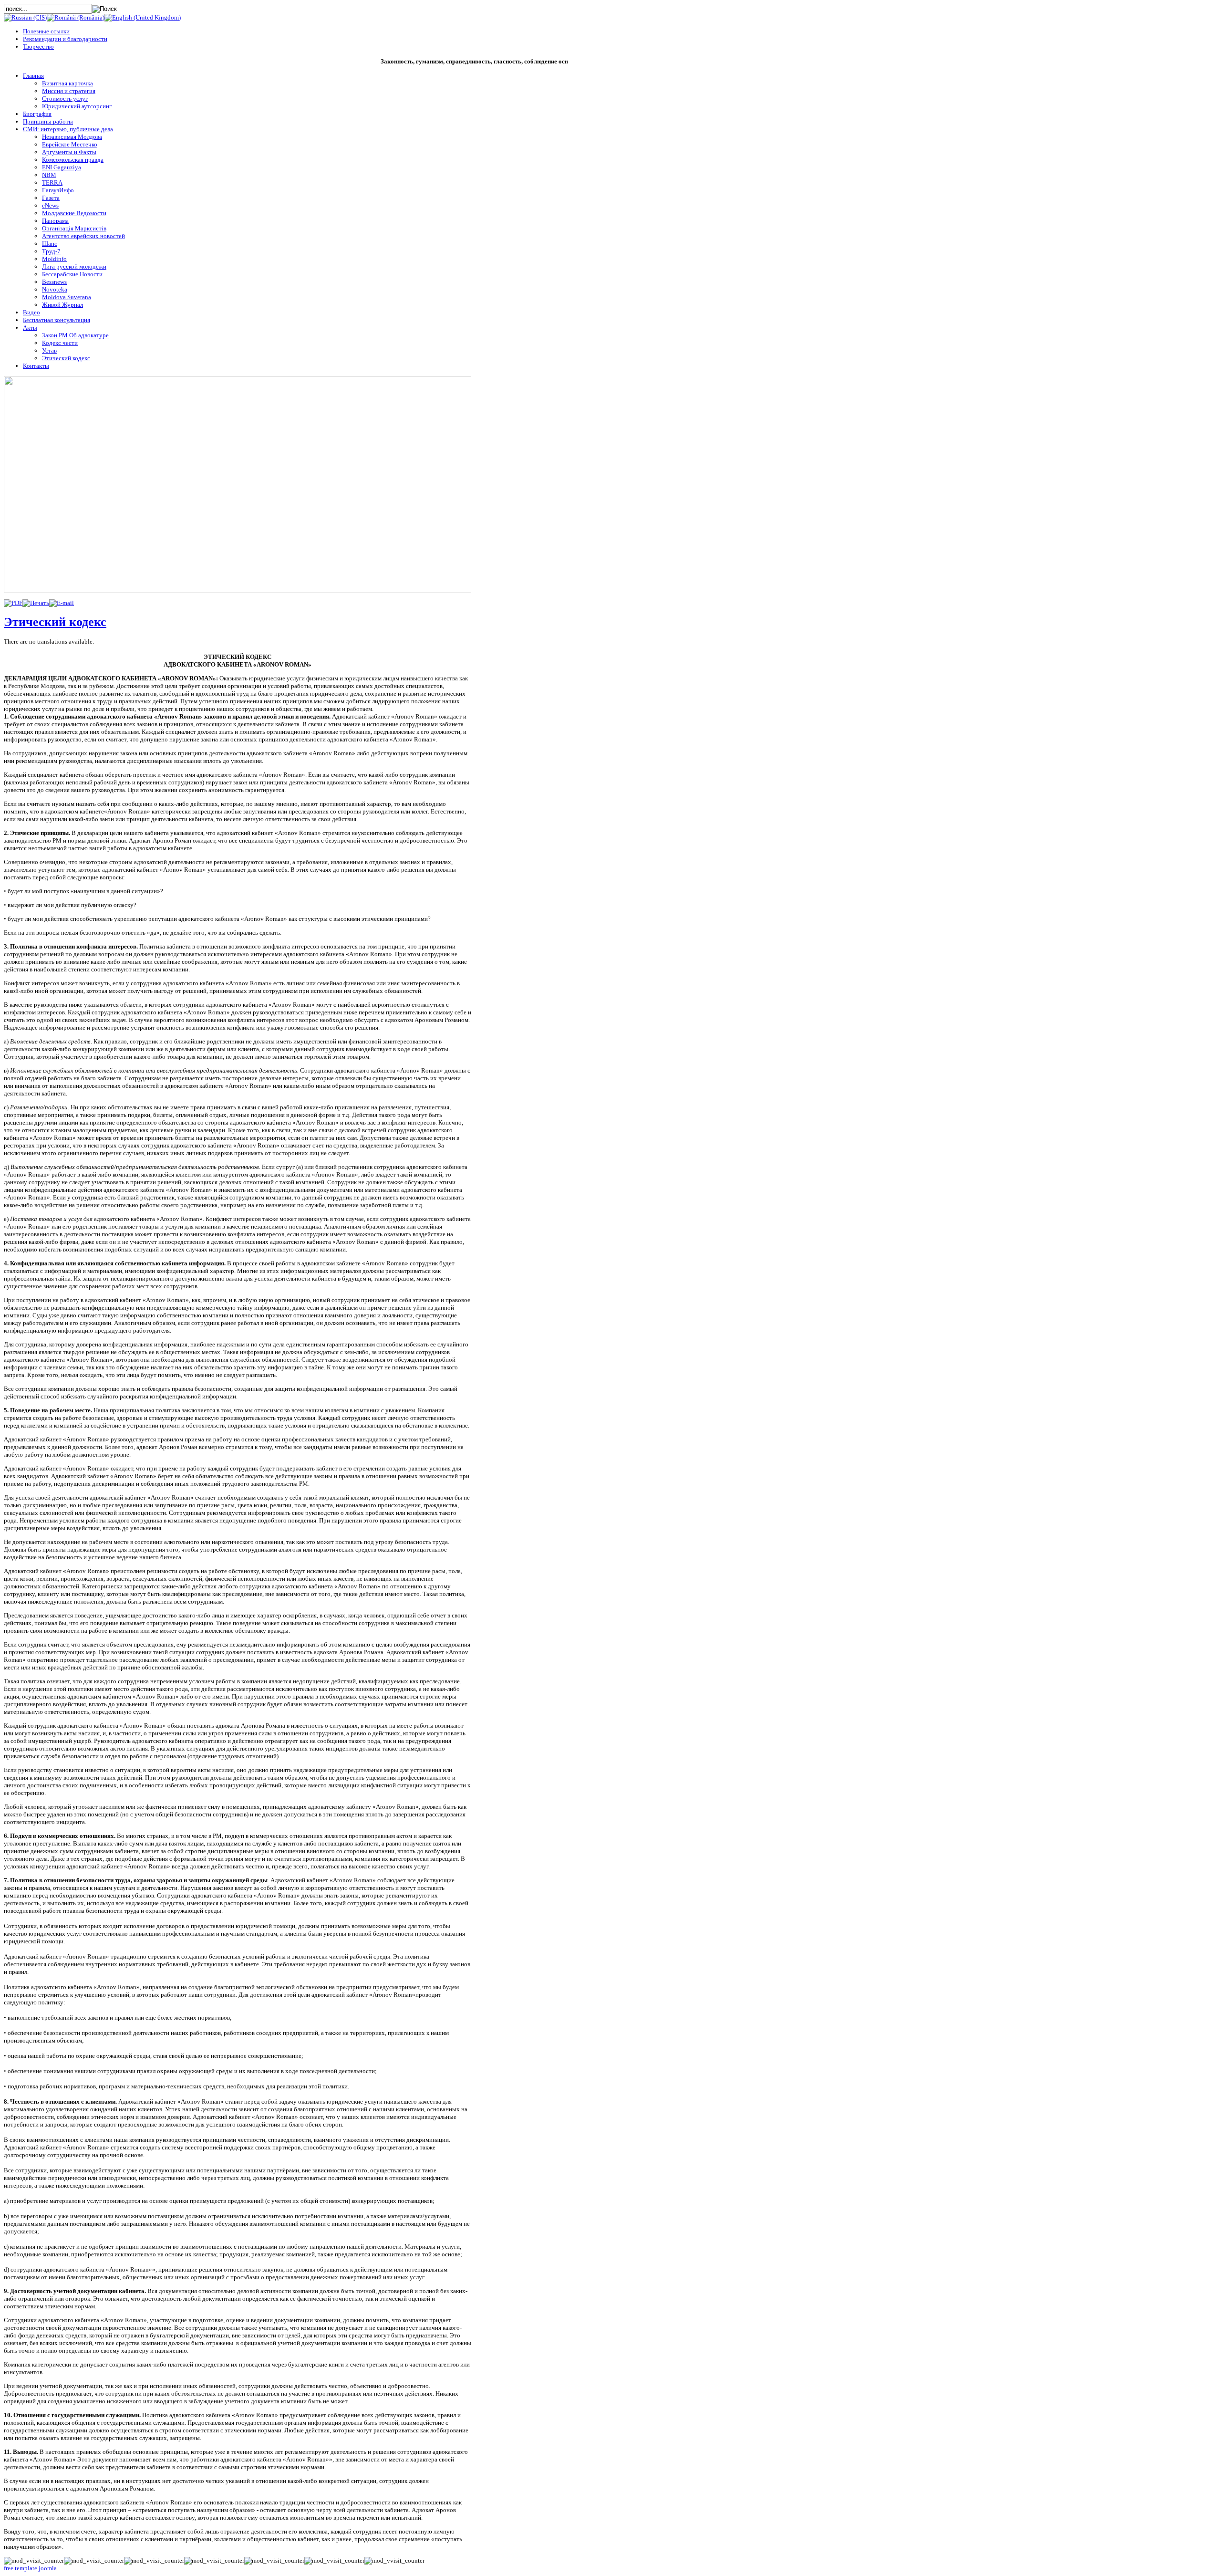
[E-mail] (62, 603)
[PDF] (13, 603)
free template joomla (30, 2568)
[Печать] (36, 603)
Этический (55, 622)
